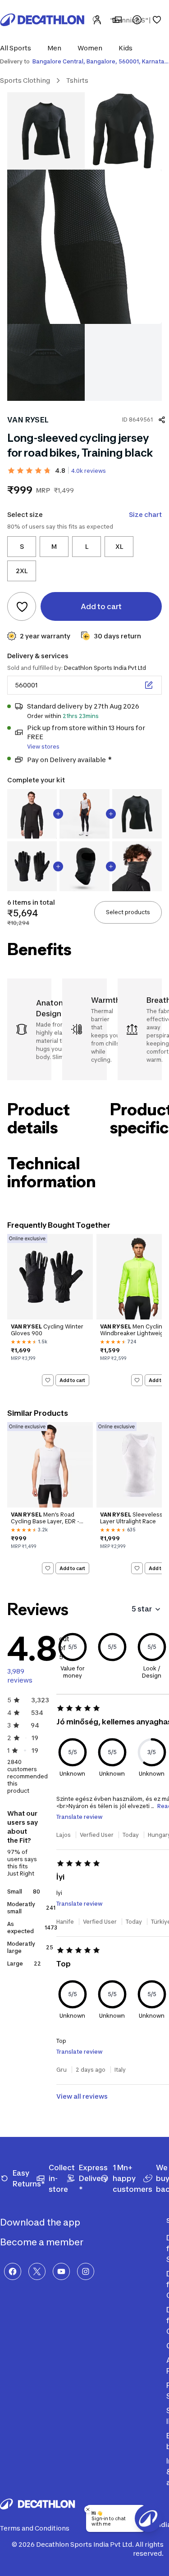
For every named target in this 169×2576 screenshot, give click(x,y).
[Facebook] (13, 2271)
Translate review (80, 1817)
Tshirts (77, 80)
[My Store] (117, 20)
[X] (37, 2271)
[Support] (137, 20)
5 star (142, 1609)
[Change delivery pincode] (149, 685)
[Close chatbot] (88, 2509)
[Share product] (162, 420)
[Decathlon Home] (42, 20)
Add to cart (72, 1380)
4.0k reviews (89, 471)
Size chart (145, 514)
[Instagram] (86, 2271)
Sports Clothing (25, 80)
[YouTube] (61, 2271)
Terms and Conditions (35, 2528)
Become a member (43, 2242)
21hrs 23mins (81, 716)
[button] (18, 48)
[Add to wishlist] (22, 606)
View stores (43, 747)
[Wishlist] (157, 20)
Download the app (41, 2222)
